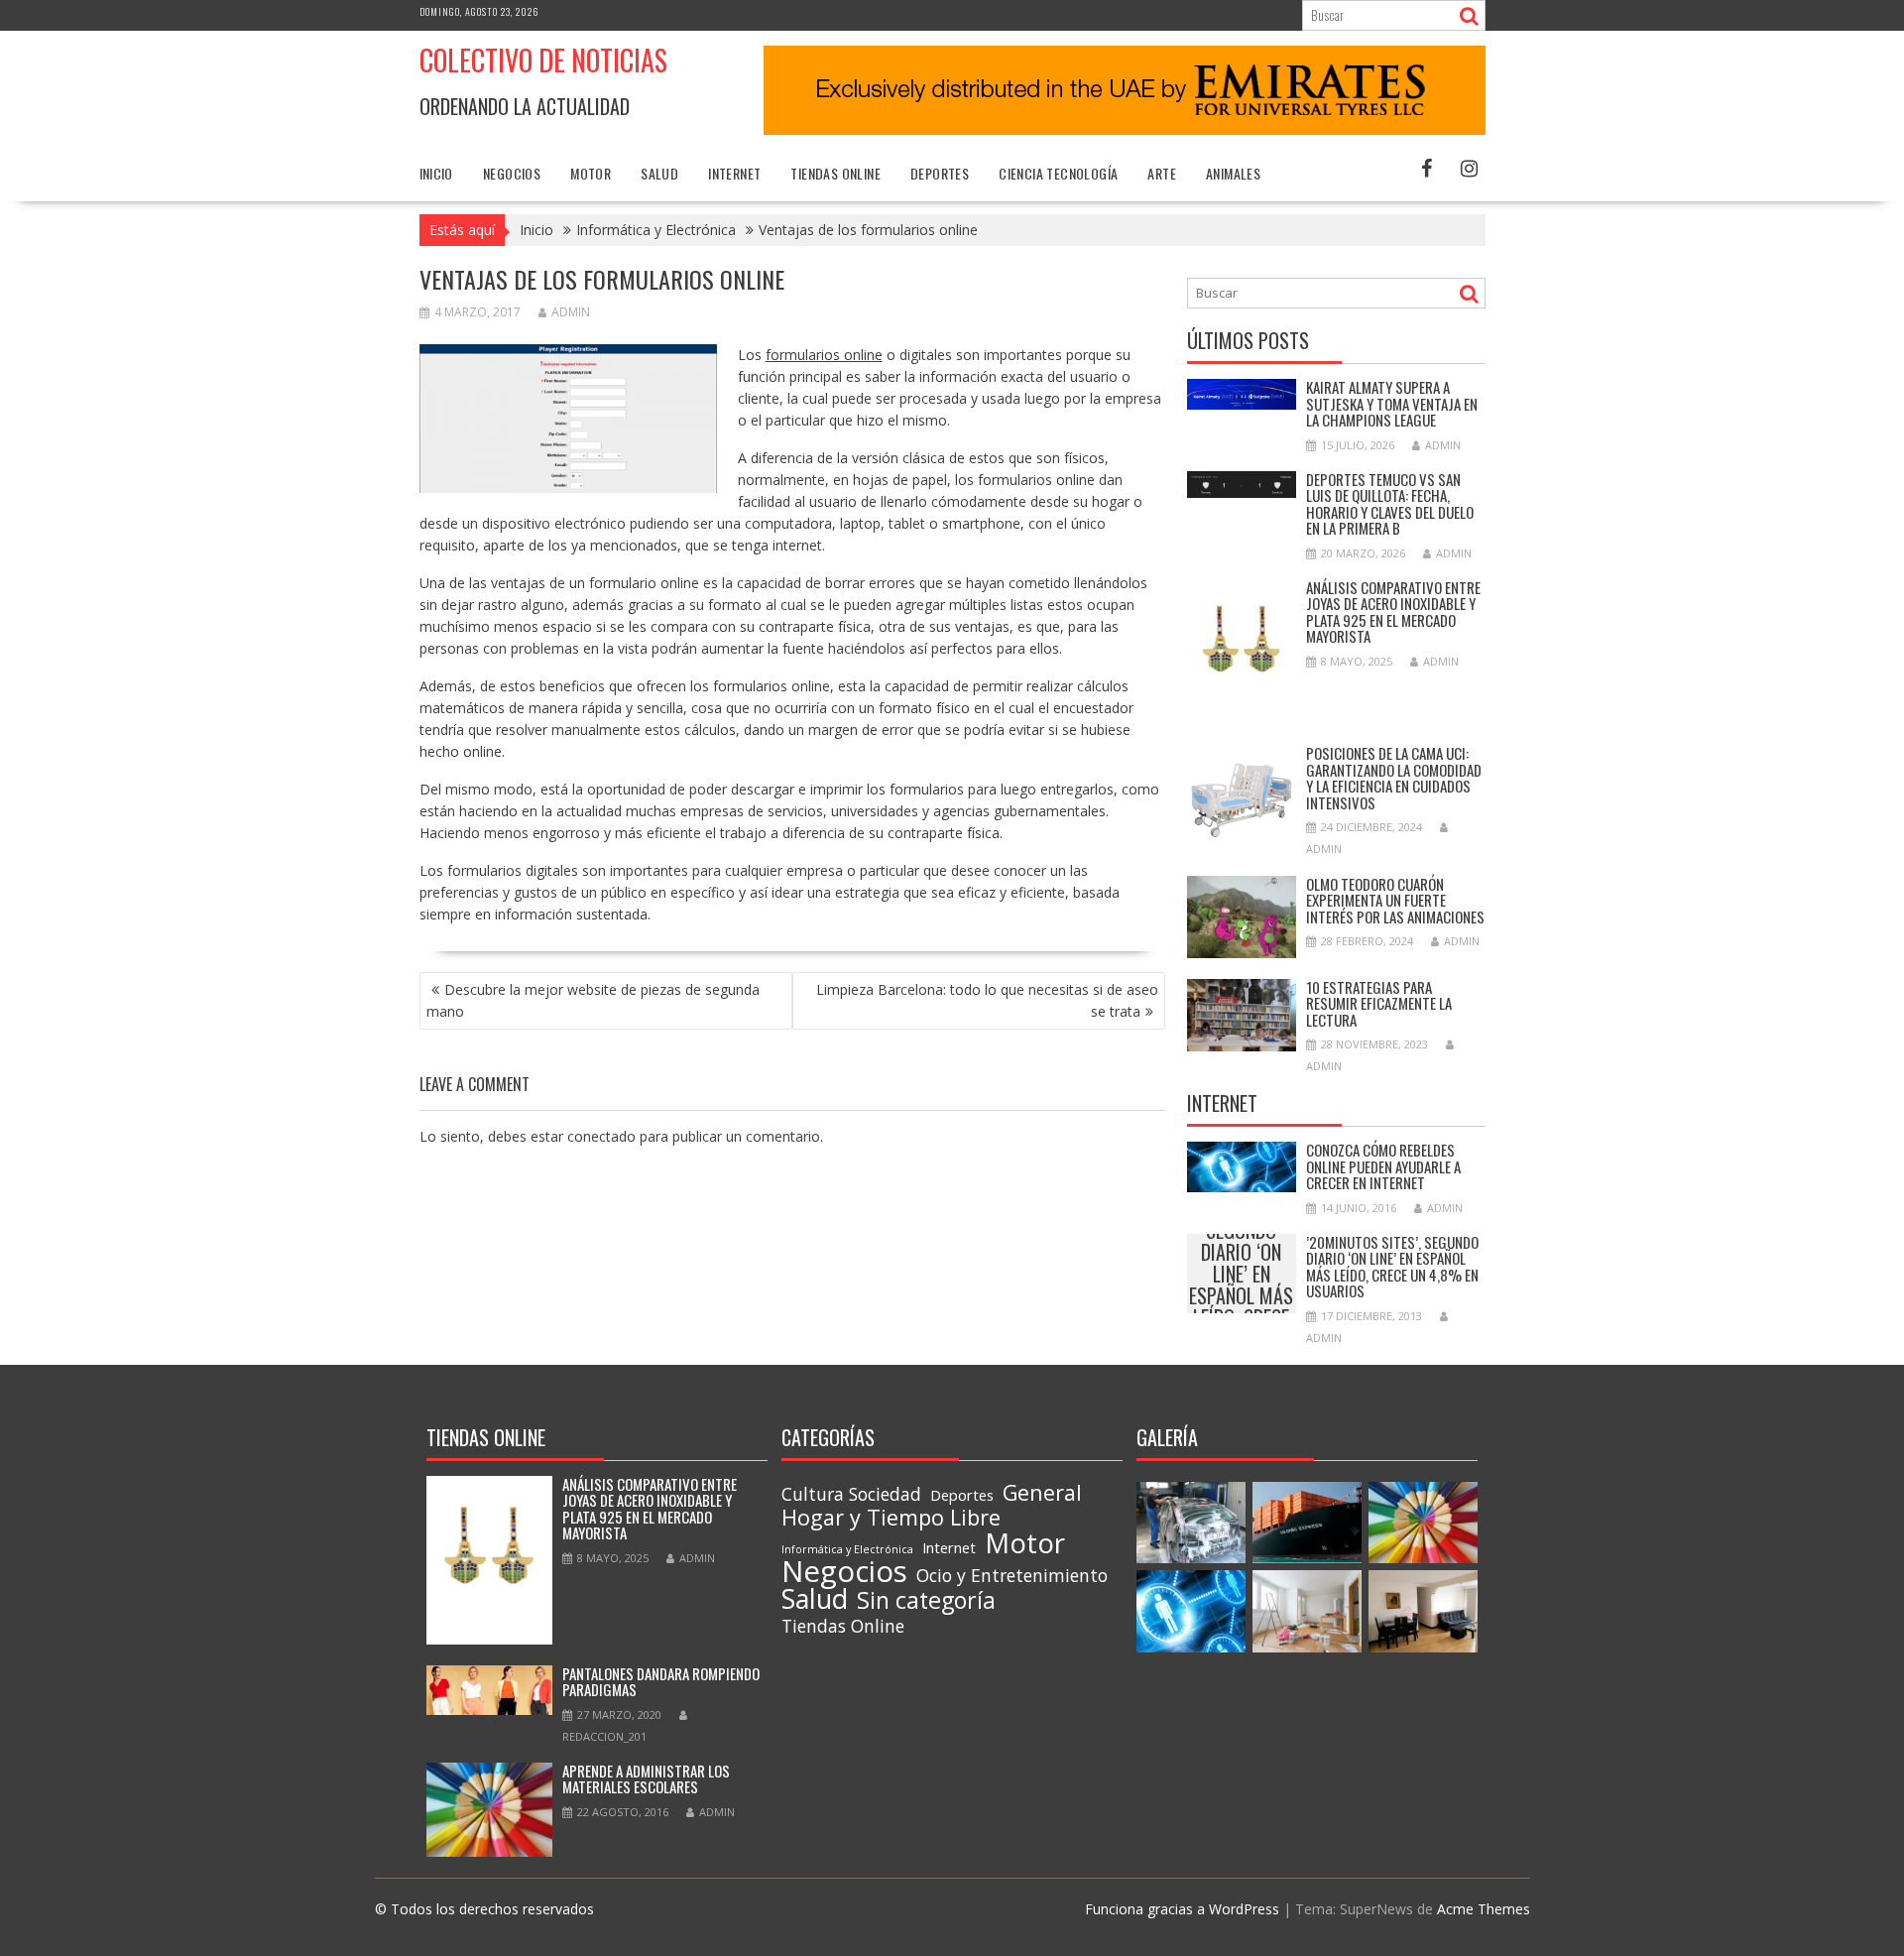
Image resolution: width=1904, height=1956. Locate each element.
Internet (734, 173)
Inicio (436, 173)
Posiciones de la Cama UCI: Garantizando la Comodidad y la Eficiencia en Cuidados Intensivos (1394, 778)
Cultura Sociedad (851, 1494)
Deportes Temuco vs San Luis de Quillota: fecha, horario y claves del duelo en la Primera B (1390, 504)
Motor (591, 173)
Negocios (512, 173)
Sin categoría (926, 1600)
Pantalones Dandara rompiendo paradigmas (661, 1682)
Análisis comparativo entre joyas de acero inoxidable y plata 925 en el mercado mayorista (1393, 612)
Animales (1233, 173)
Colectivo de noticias (543, 60)
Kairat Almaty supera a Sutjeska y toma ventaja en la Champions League (1392, 403)
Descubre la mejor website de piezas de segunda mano (593, 1000)
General (1042, 1493)
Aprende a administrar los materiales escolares (646, 1779)
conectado (601, 1136)
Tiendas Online (835, 173)
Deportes (940, 173)
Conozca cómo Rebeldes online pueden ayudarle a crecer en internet (1383, 1166)
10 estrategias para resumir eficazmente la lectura (1379, 1003)
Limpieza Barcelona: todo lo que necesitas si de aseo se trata (987, 1000)
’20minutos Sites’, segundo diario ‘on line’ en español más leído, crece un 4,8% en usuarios (1241, 1274)
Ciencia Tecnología (1058, 173)
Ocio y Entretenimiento (1012, 1575)
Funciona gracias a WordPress (1182, 1909)
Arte (1162, 173)
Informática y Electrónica (847, 1549)
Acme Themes (1484, 1909)
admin (571, 312)
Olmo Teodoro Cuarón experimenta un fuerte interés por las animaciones (1395, 900)
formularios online (824, 355)
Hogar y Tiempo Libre (891, 1518)
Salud (659, 173)
